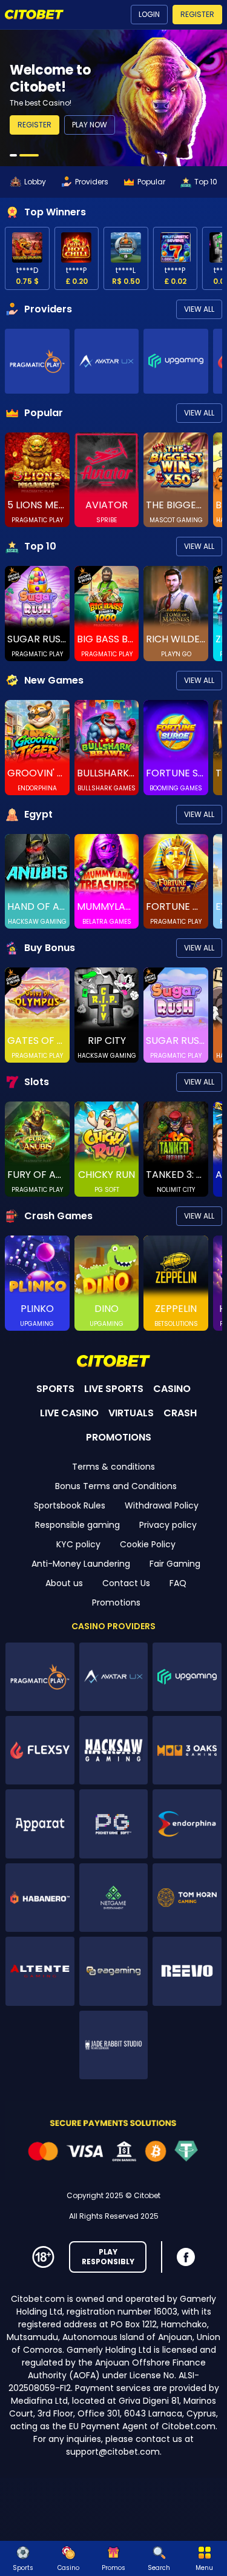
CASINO (172, 1389)
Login (149, 14)
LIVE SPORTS (114, 1389)
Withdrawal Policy (162, 1505)
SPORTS (55, 1389)
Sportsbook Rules (70, 1505)
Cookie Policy (148, 1544)
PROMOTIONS (119, 1437)
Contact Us (126, 1583)
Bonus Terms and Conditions (116, 1486)
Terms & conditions (113, 1467)
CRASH (180, 1413)
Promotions (116, 1602)
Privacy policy (168, 1525)
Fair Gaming (175, 1564)
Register (197, 14)
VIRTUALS (131, 1413)
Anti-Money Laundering (81, 1564)
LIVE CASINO (69, 1413)
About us (64, 1583)
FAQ (178, 1583)
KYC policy (78, 1544)
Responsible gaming (77, 1525)
